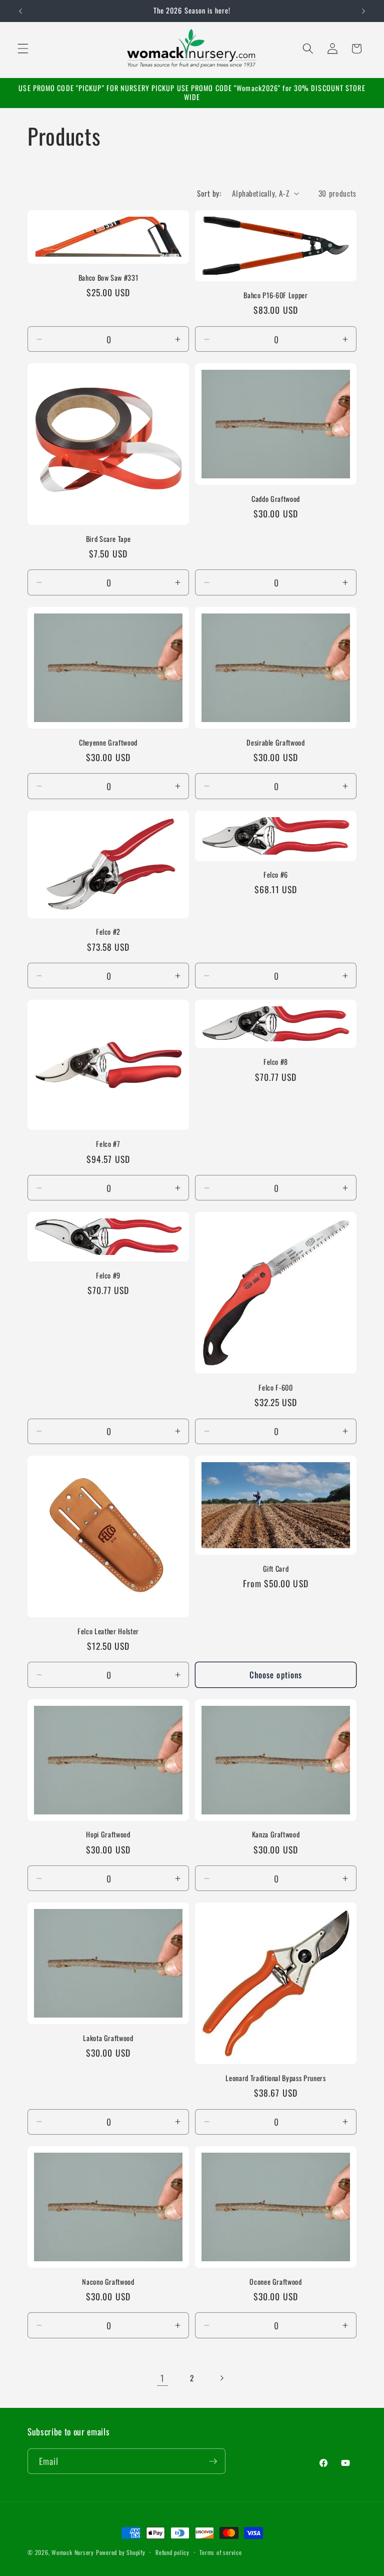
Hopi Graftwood (108, 1835)
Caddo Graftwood (276, 499)
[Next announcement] (363, 11)
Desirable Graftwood (276, 743)
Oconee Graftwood (276, 2282)
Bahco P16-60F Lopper (275, 295)
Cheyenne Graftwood (108, 743)
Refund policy (172, 2552)
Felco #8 (276, 1062)
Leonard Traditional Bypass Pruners (275, 2078)
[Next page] (221, 2378)
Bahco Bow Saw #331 (108, 278)
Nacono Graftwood (108, 2282)
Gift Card (276, 1569)
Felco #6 (276, 875)
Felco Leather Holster (108, 1632)
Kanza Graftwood (276, 1835)
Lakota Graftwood (108, 2038)
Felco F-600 (275, 1388)
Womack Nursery (73, 2552)
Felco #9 (108, 1276)
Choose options (276, 1675)
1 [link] (162, 2378)
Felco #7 (108, 1144)
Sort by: (209, 193)
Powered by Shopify (121, 2552)
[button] (23, 49)
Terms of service (220, 2552)
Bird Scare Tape (108, 539)
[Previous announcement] (20, 11)
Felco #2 (108, 932)
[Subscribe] (213, 2461)
